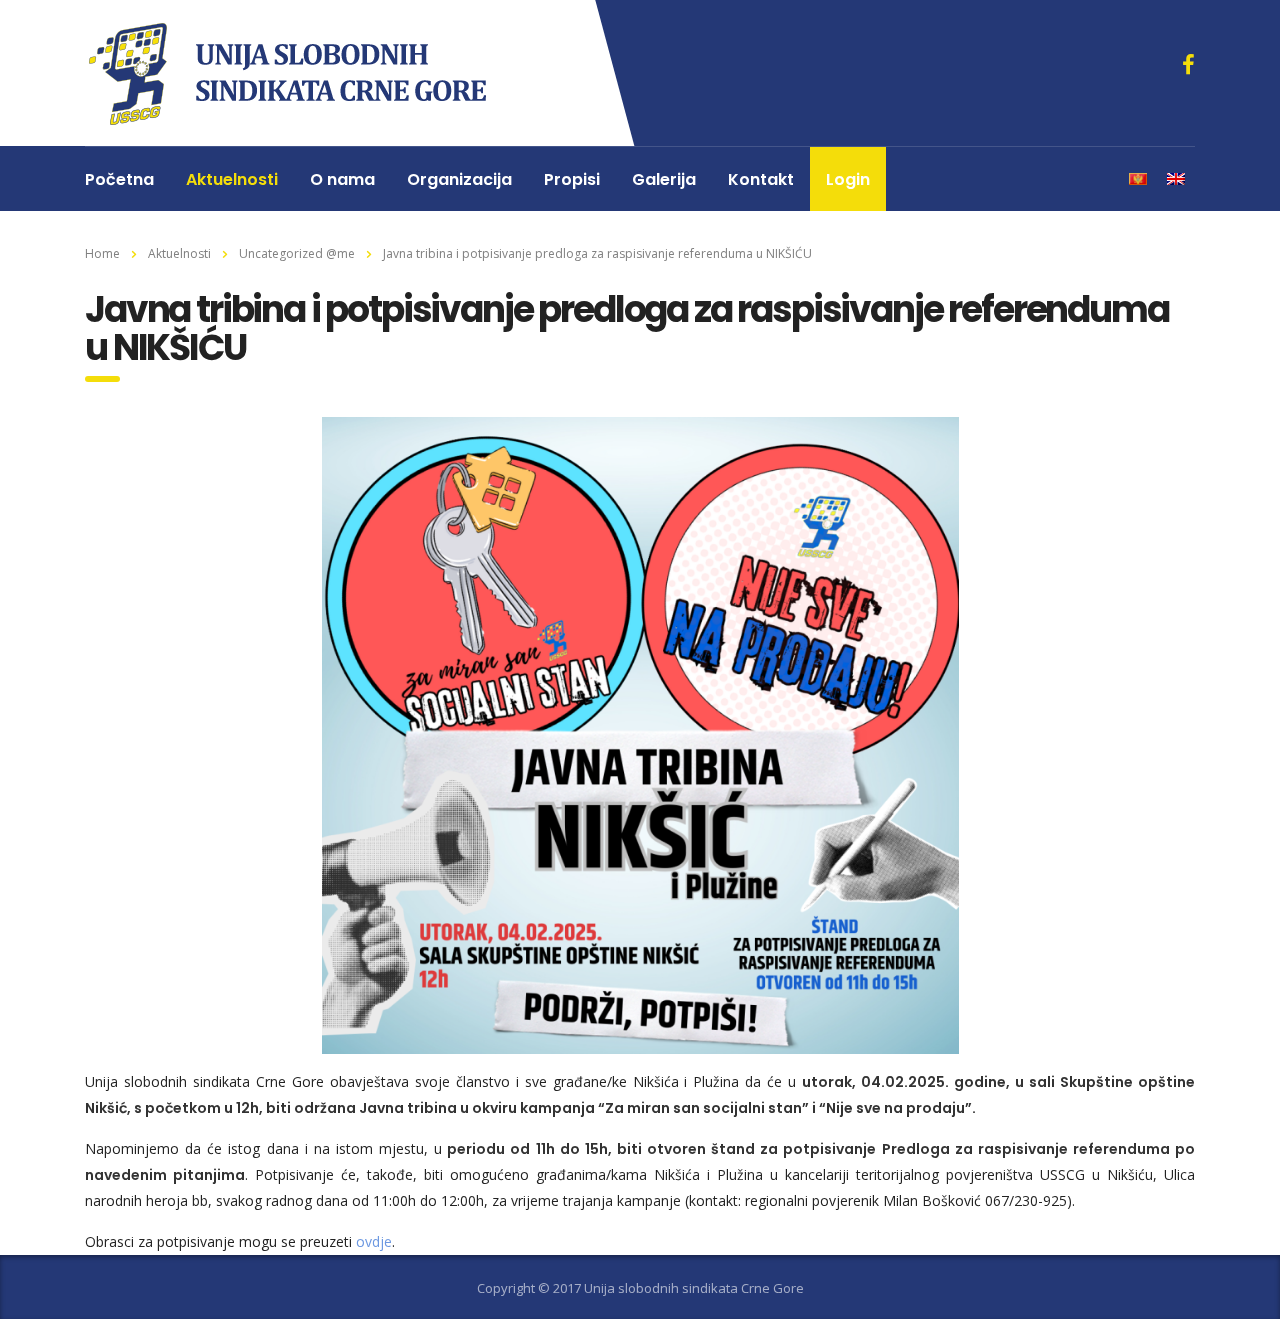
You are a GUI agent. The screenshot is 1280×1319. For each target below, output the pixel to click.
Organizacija (459, 179)
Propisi (572, 179)
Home (102, 253)
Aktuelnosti (232, 179)
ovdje (374, 1241)
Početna (119, 179)
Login (848, 179)
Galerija (664, 179)
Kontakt (761, 179)
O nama (342, 179)
